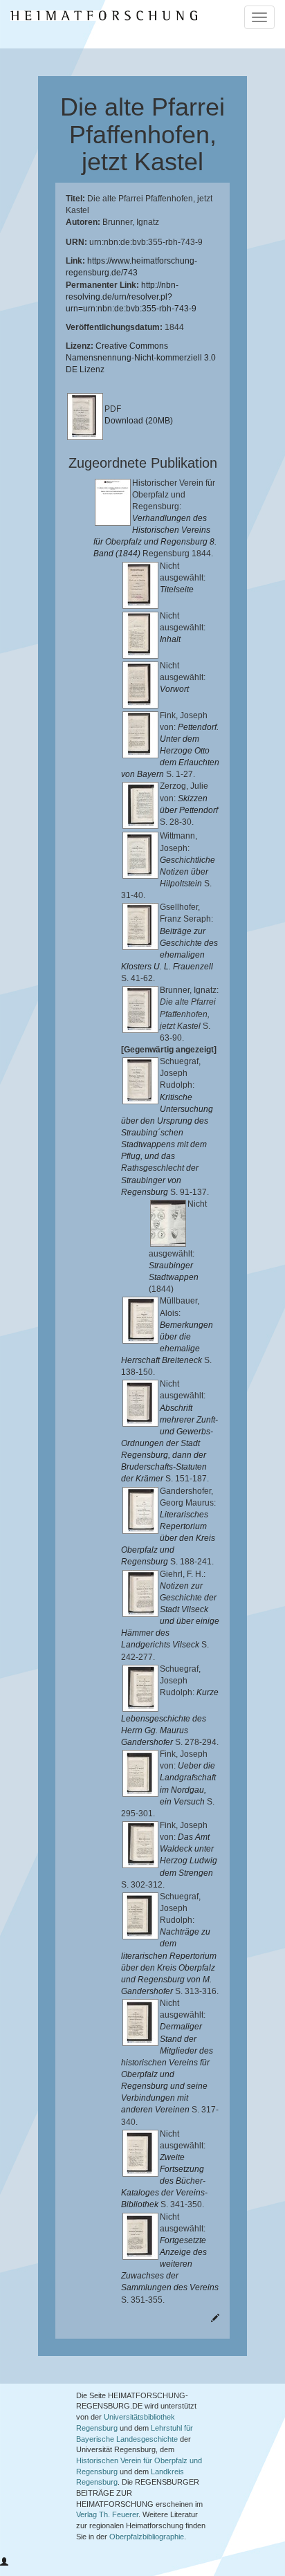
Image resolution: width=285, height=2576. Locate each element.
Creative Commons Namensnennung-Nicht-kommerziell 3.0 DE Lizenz (141, 358)
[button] (4, 2562)
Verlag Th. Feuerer (107, 2514)
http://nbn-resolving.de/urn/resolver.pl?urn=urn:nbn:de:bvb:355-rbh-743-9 (131, 297)
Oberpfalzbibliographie (147, 2537)
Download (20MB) (139, 421)
